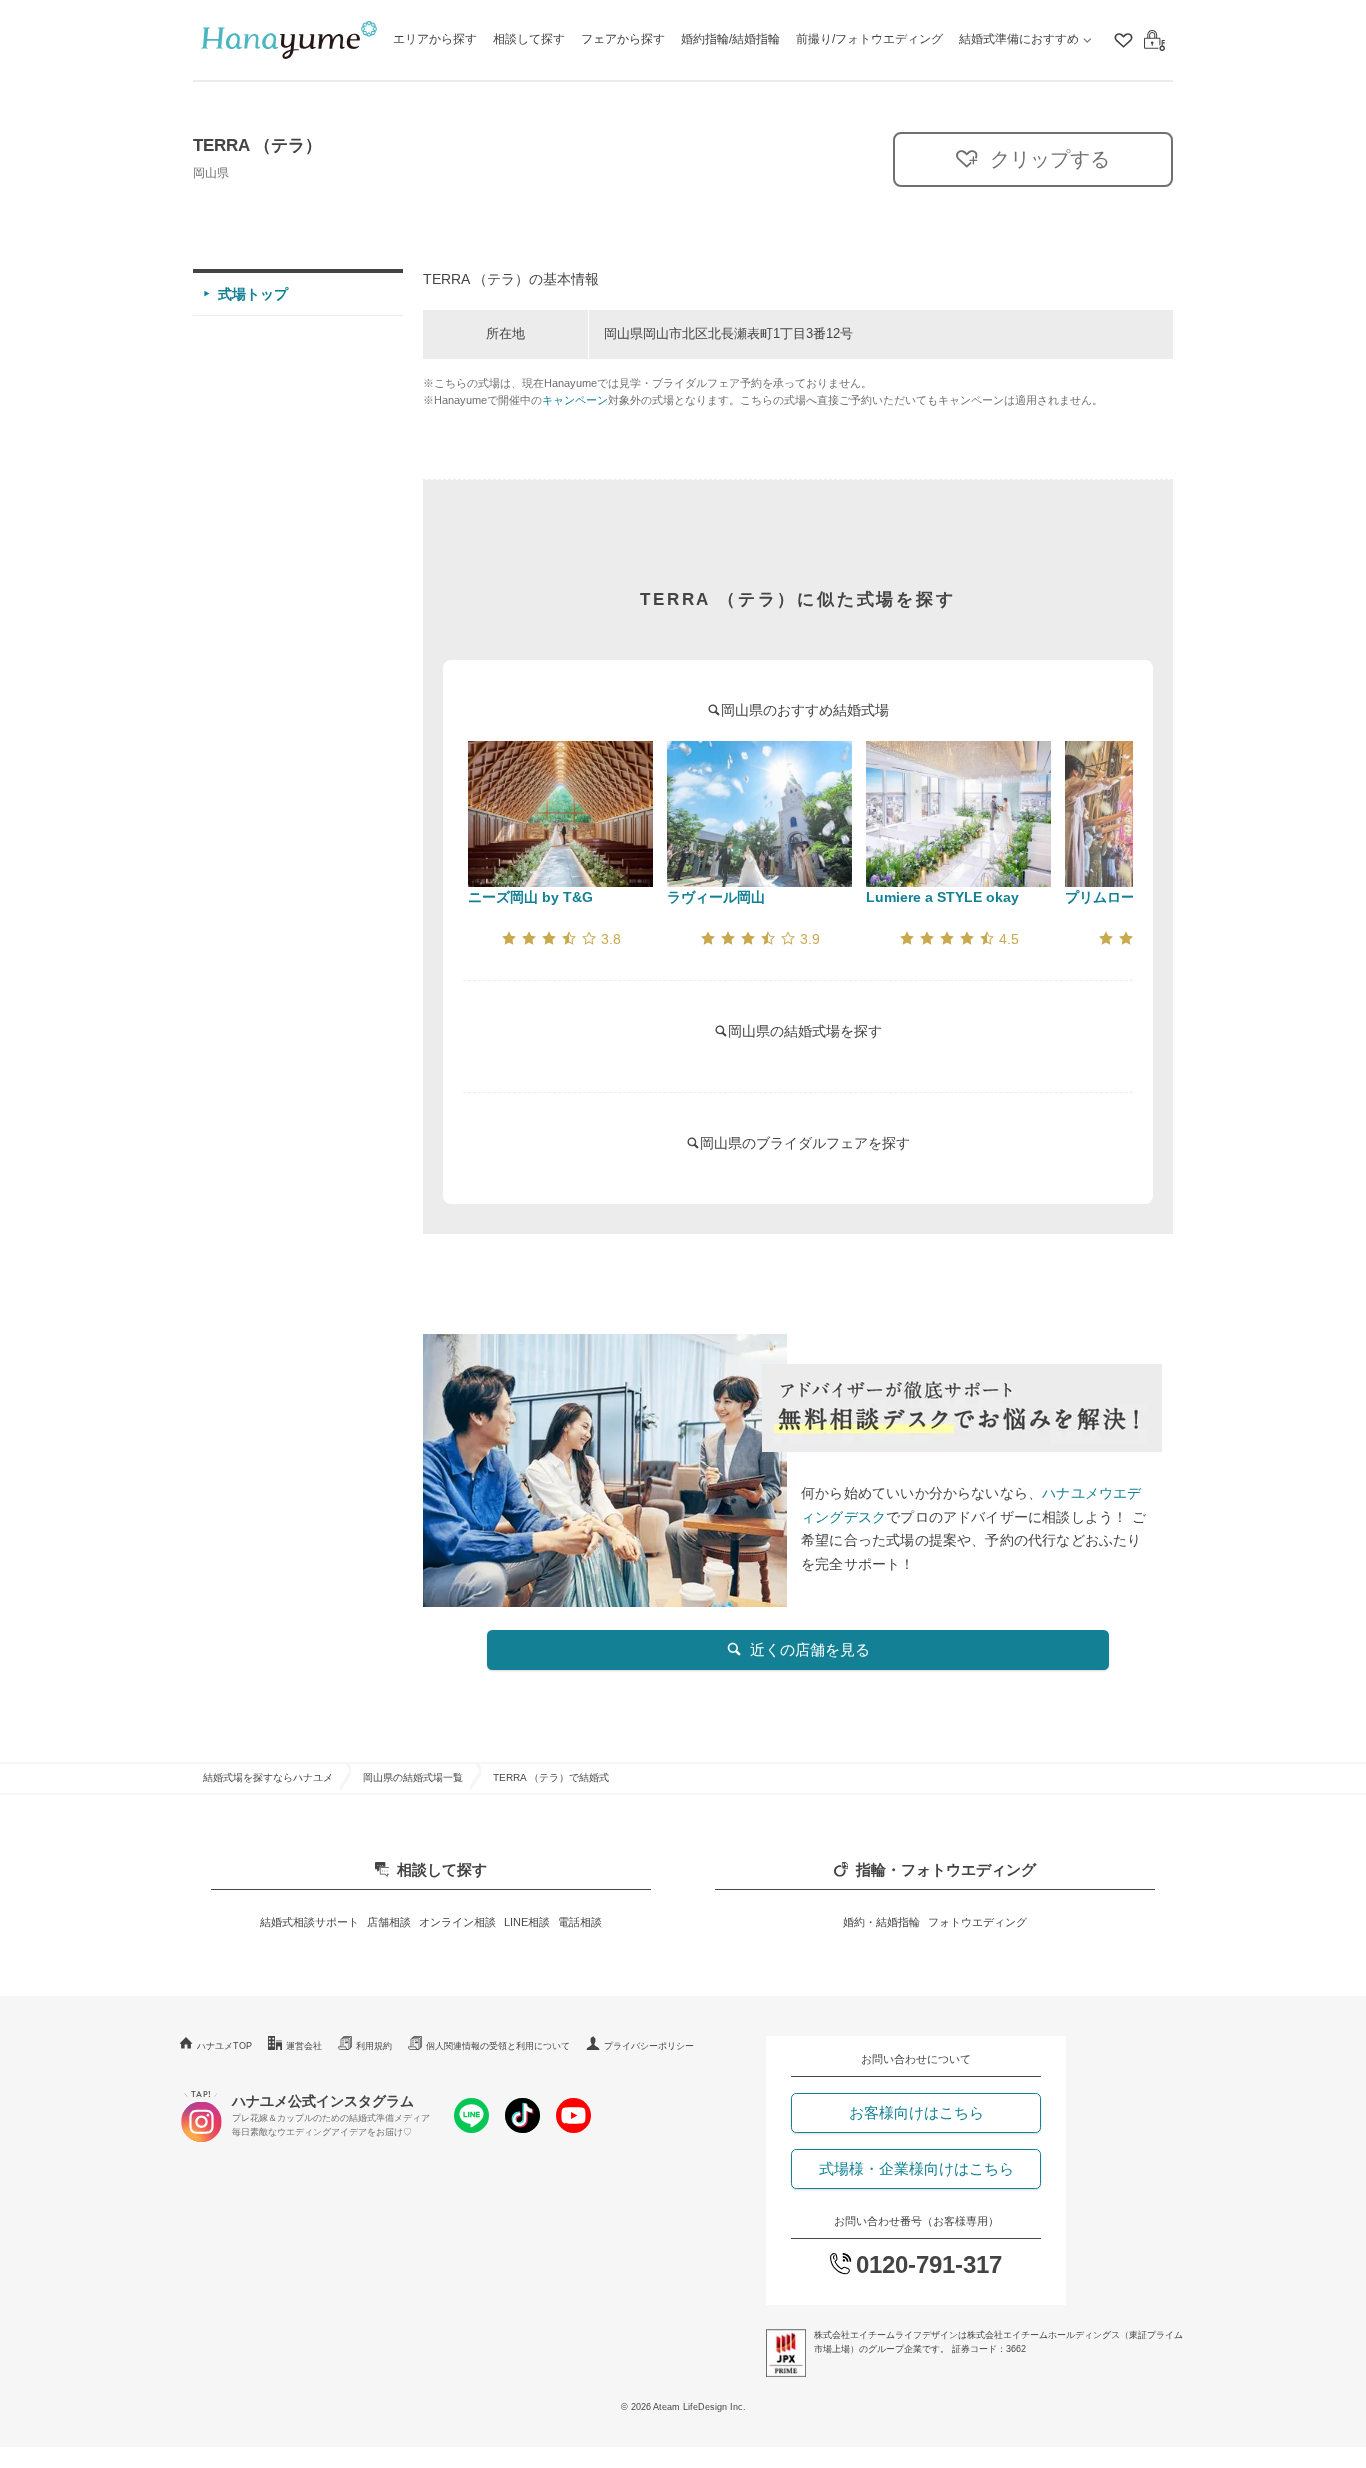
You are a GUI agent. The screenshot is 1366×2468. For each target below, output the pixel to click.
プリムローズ (1107, 897)
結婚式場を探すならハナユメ (268, 1777)
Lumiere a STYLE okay (942, 897)
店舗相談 (389, 1922)
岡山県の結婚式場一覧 (413, 1777)
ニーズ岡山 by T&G (530, 897)
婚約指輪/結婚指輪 (730, 39)
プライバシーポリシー (649, 2046)
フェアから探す (623, 39)
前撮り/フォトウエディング (869, 39)
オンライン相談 (457, 1922)
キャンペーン (575, 400)
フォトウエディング (977, 1922)
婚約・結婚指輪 (881, 1922)
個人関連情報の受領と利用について (498, 2046)
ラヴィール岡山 (716, 897)
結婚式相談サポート (309, 1922)
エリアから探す (435, 39)
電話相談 (580, 1922)
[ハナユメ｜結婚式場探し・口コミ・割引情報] (289, 40)
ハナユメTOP (224, 2046)
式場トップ (253, 294)
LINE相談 (527, 1922)
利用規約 (374, 2046)
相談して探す (529, 39)
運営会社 (304, 2046)
